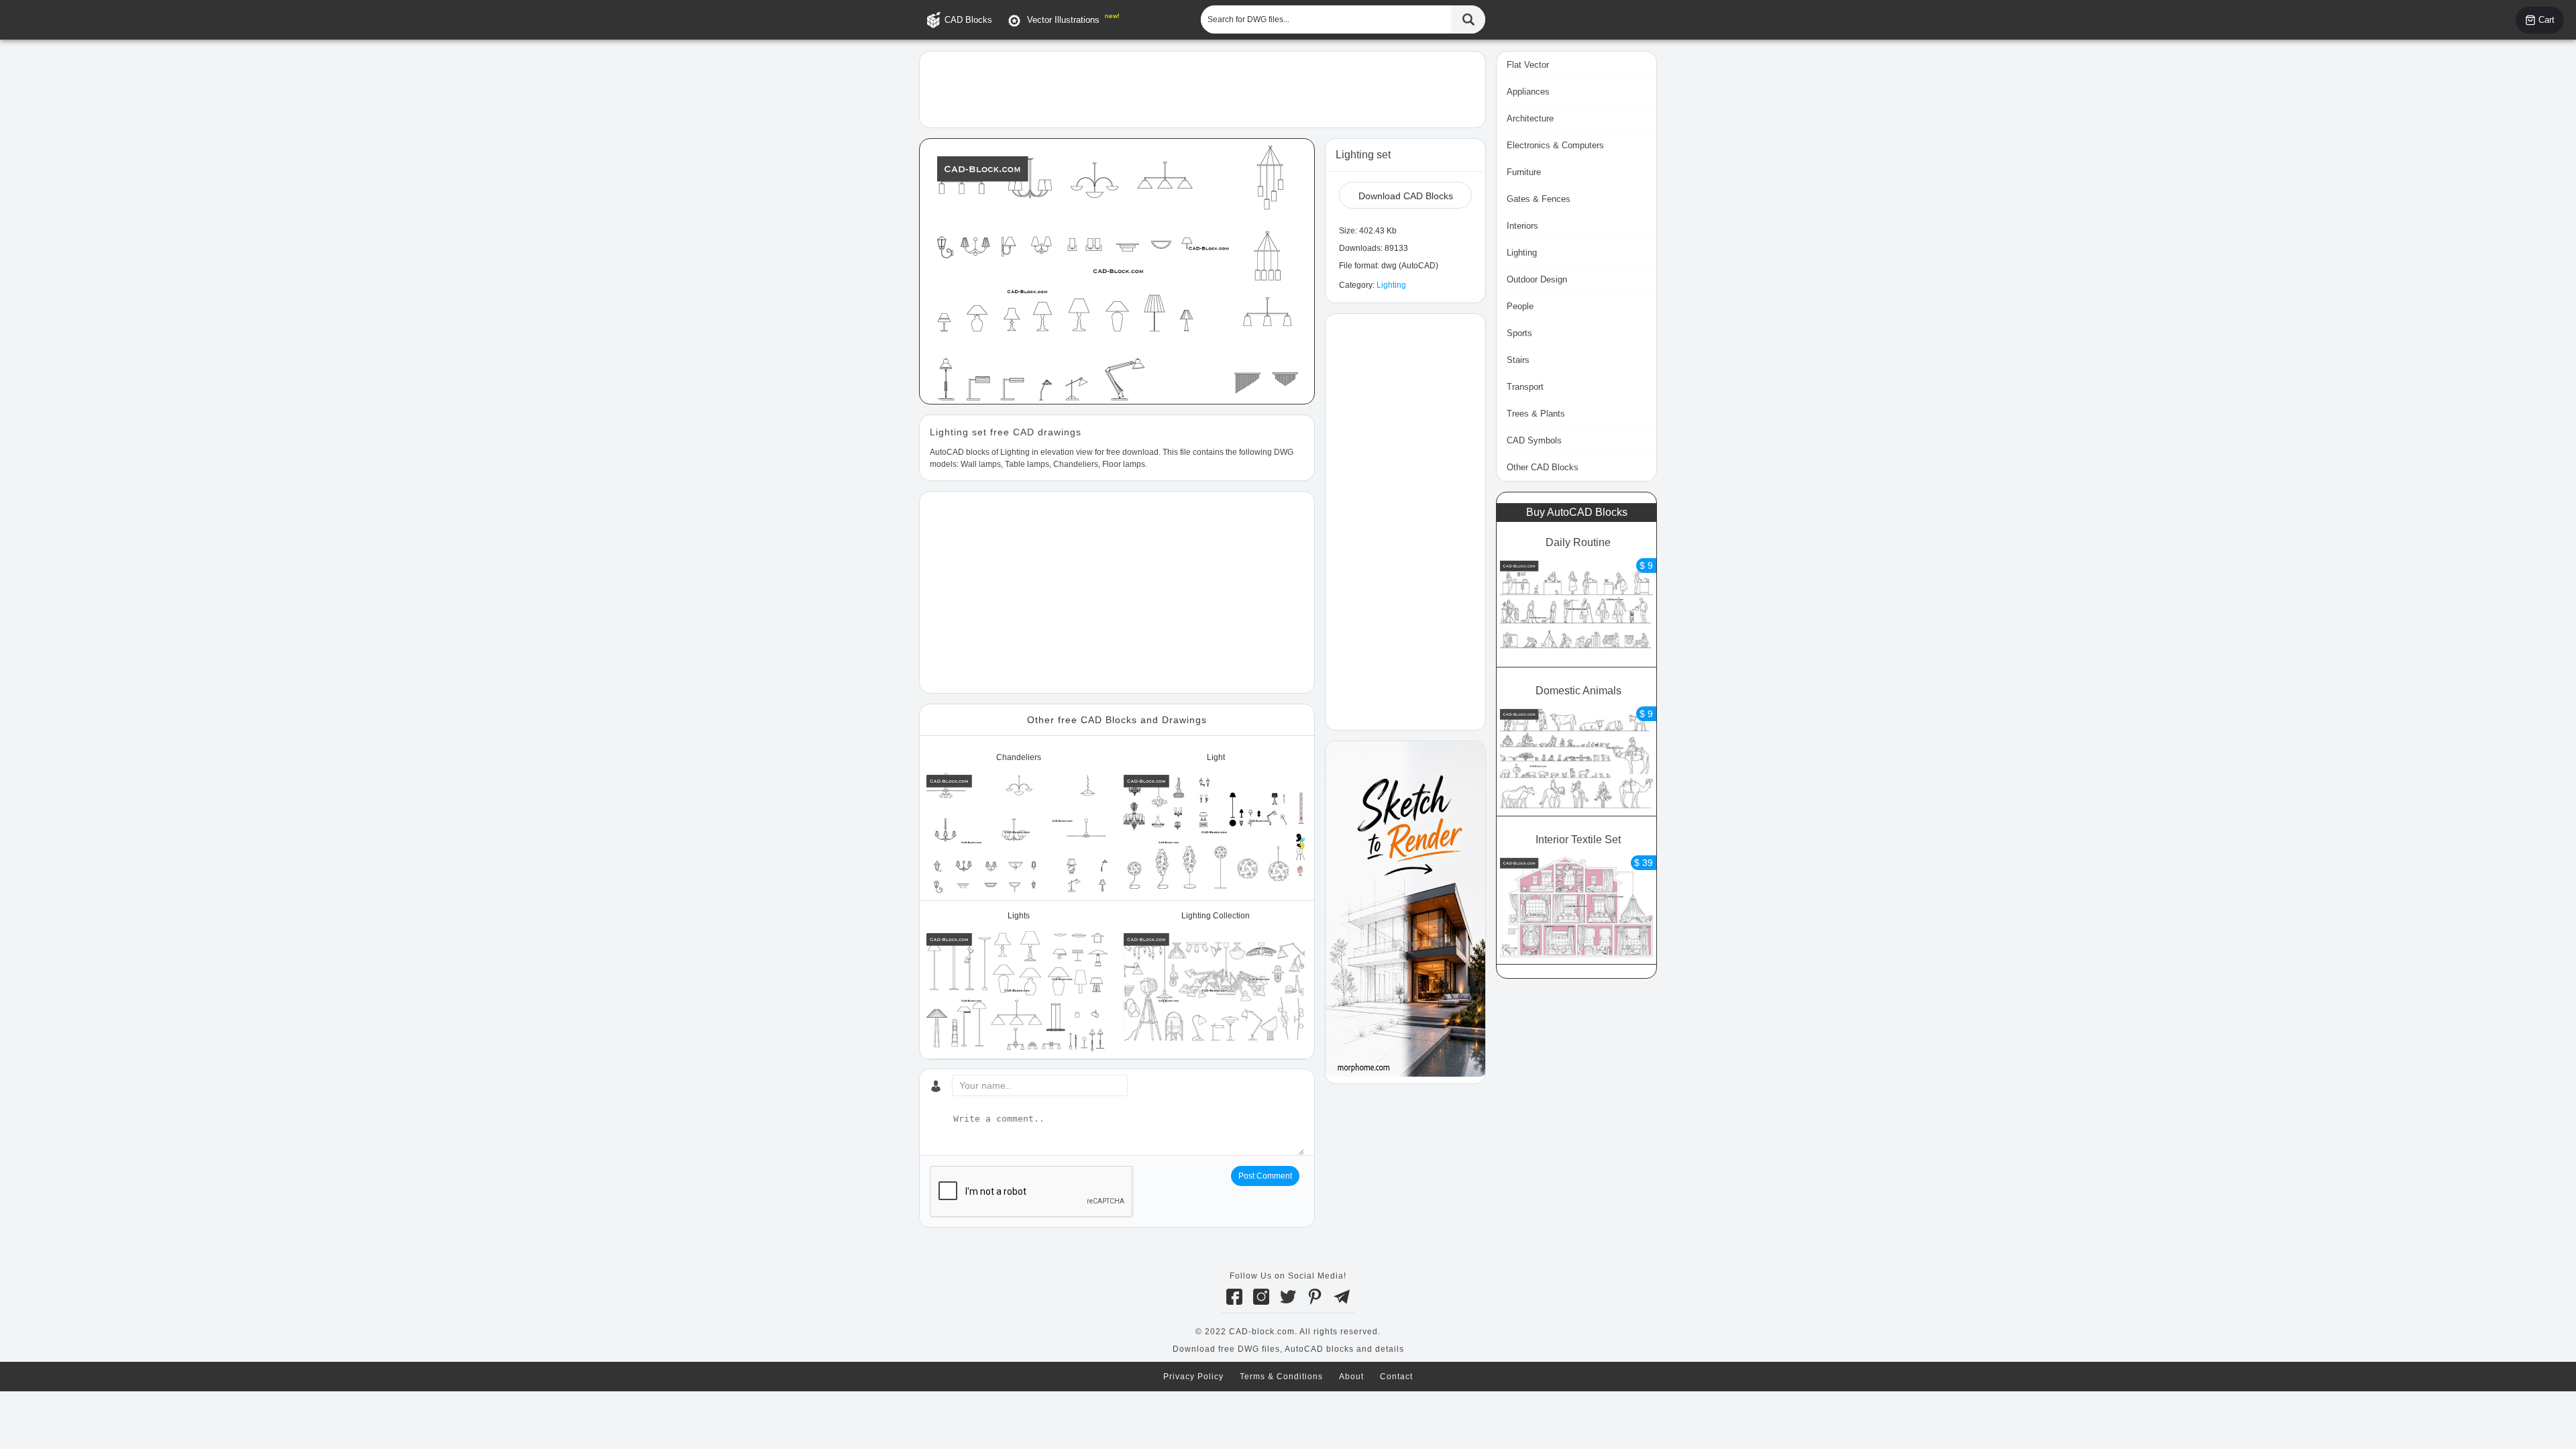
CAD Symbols (1534, 440)
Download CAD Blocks (1406, 196)
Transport (1525, 387)
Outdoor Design (1537, 279)
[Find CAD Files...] (1468, 19)
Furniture (1524, 172)
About (1351, 1377)
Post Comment (1265, 1176)
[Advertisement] (1202, 89)
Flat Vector (1528, 65)
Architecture (1530, 118)
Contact (1396, 1377)
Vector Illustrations (1063, 20)
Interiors (1522, 226)
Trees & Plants (1536, 414)
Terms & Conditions (1281, 1377)
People (1520, 306)
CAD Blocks (968, 20)
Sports (1519, 333)
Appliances (1528, 92)
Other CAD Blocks (1543, 467)
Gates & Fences (1539, 199)
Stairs (1518, 360)
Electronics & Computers (1555, 145)
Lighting (1391, 285)
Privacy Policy (1193, 1377)
